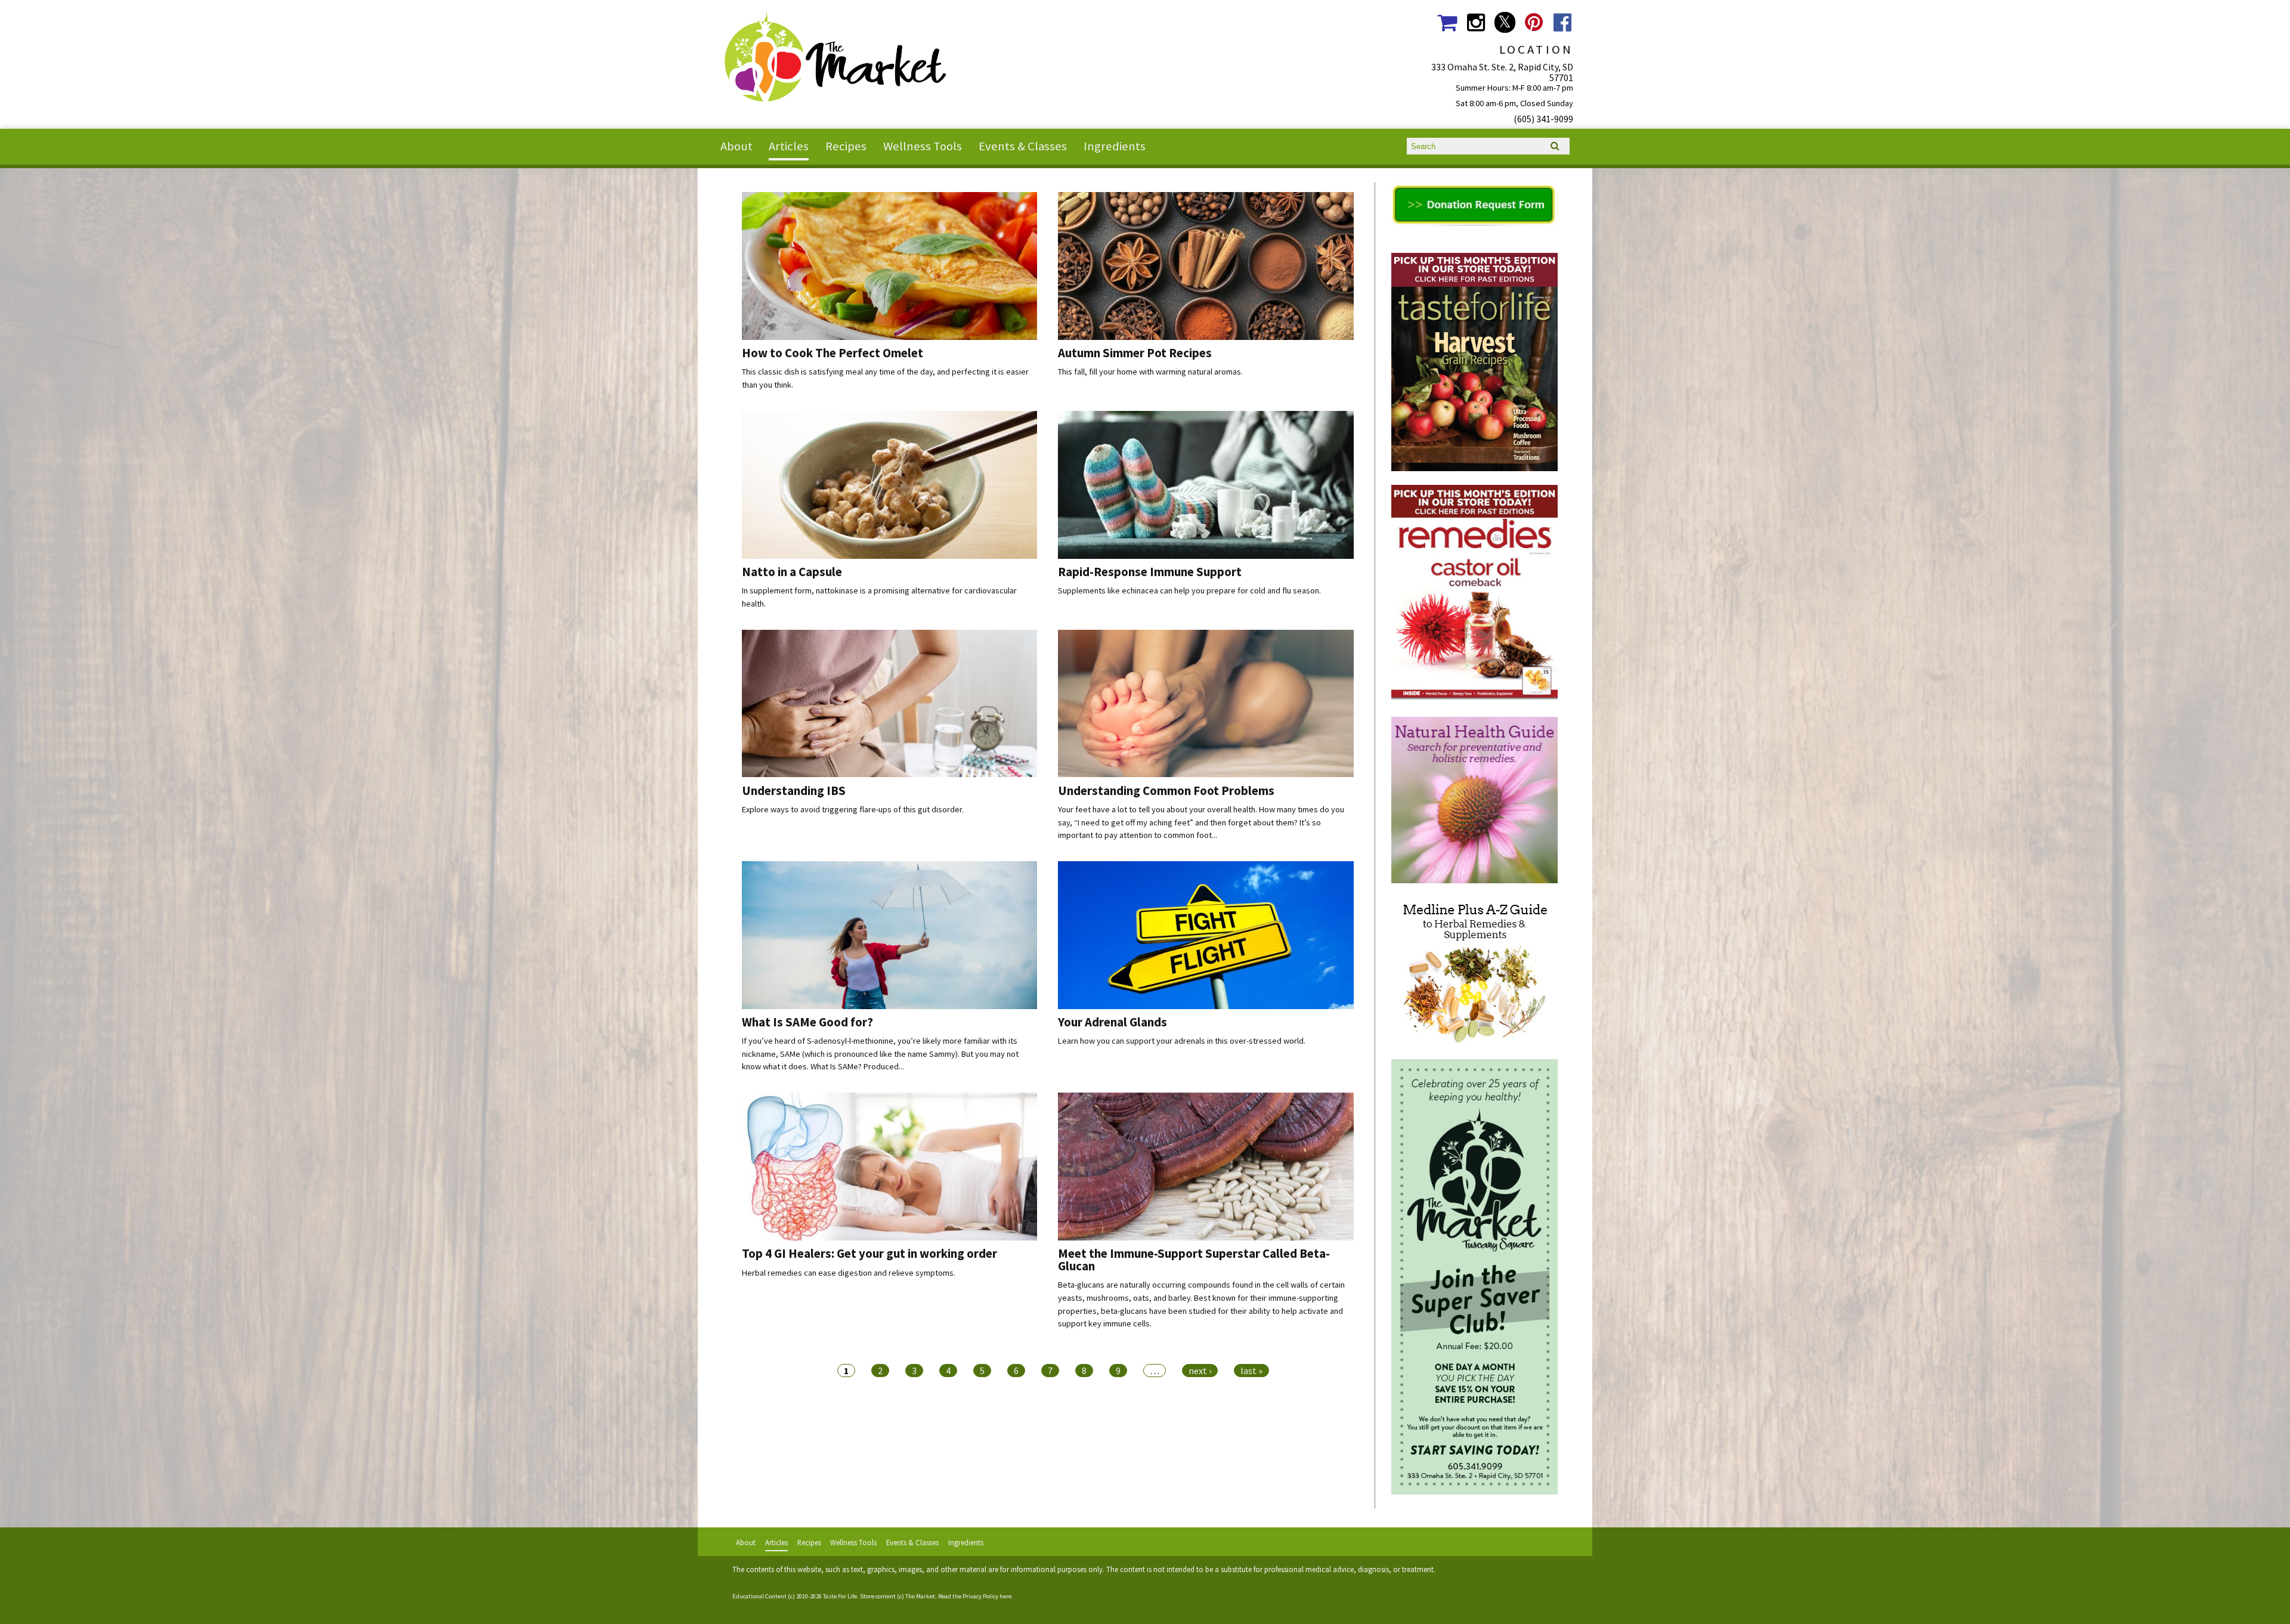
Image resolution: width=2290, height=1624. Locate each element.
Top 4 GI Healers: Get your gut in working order (869, 1254)
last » (1251, 1371)
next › (1200, 1371)
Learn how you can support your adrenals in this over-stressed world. (1182, 1041)
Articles (789, 146)
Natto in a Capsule (792, 572)
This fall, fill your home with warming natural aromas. (1150, 372)
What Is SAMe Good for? (807, 1022)
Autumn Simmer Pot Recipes (1135, 353)
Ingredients (1115, 146)
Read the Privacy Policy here (975, 1596)
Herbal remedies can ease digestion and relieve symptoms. (849, 1273)
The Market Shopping (1447, 22)
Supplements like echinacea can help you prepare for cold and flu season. (1189, 590)
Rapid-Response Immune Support (1150, 572)
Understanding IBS (794, 791)
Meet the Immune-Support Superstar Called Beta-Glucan (1194, 1260)
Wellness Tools (923, 146)
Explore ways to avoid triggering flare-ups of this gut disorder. (853, 809)
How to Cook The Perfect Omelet (833, 353)
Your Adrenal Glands (1112, 1022)
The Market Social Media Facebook (1563, 22)
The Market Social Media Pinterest (1534, 22)
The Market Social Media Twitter (1505, 22)
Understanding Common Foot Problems (1166, 791)
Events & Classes (1023, 146)
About (736, 146)
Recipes (846, 146)
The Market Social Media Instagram (1476, 22)
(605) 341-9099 (1543, 119)
